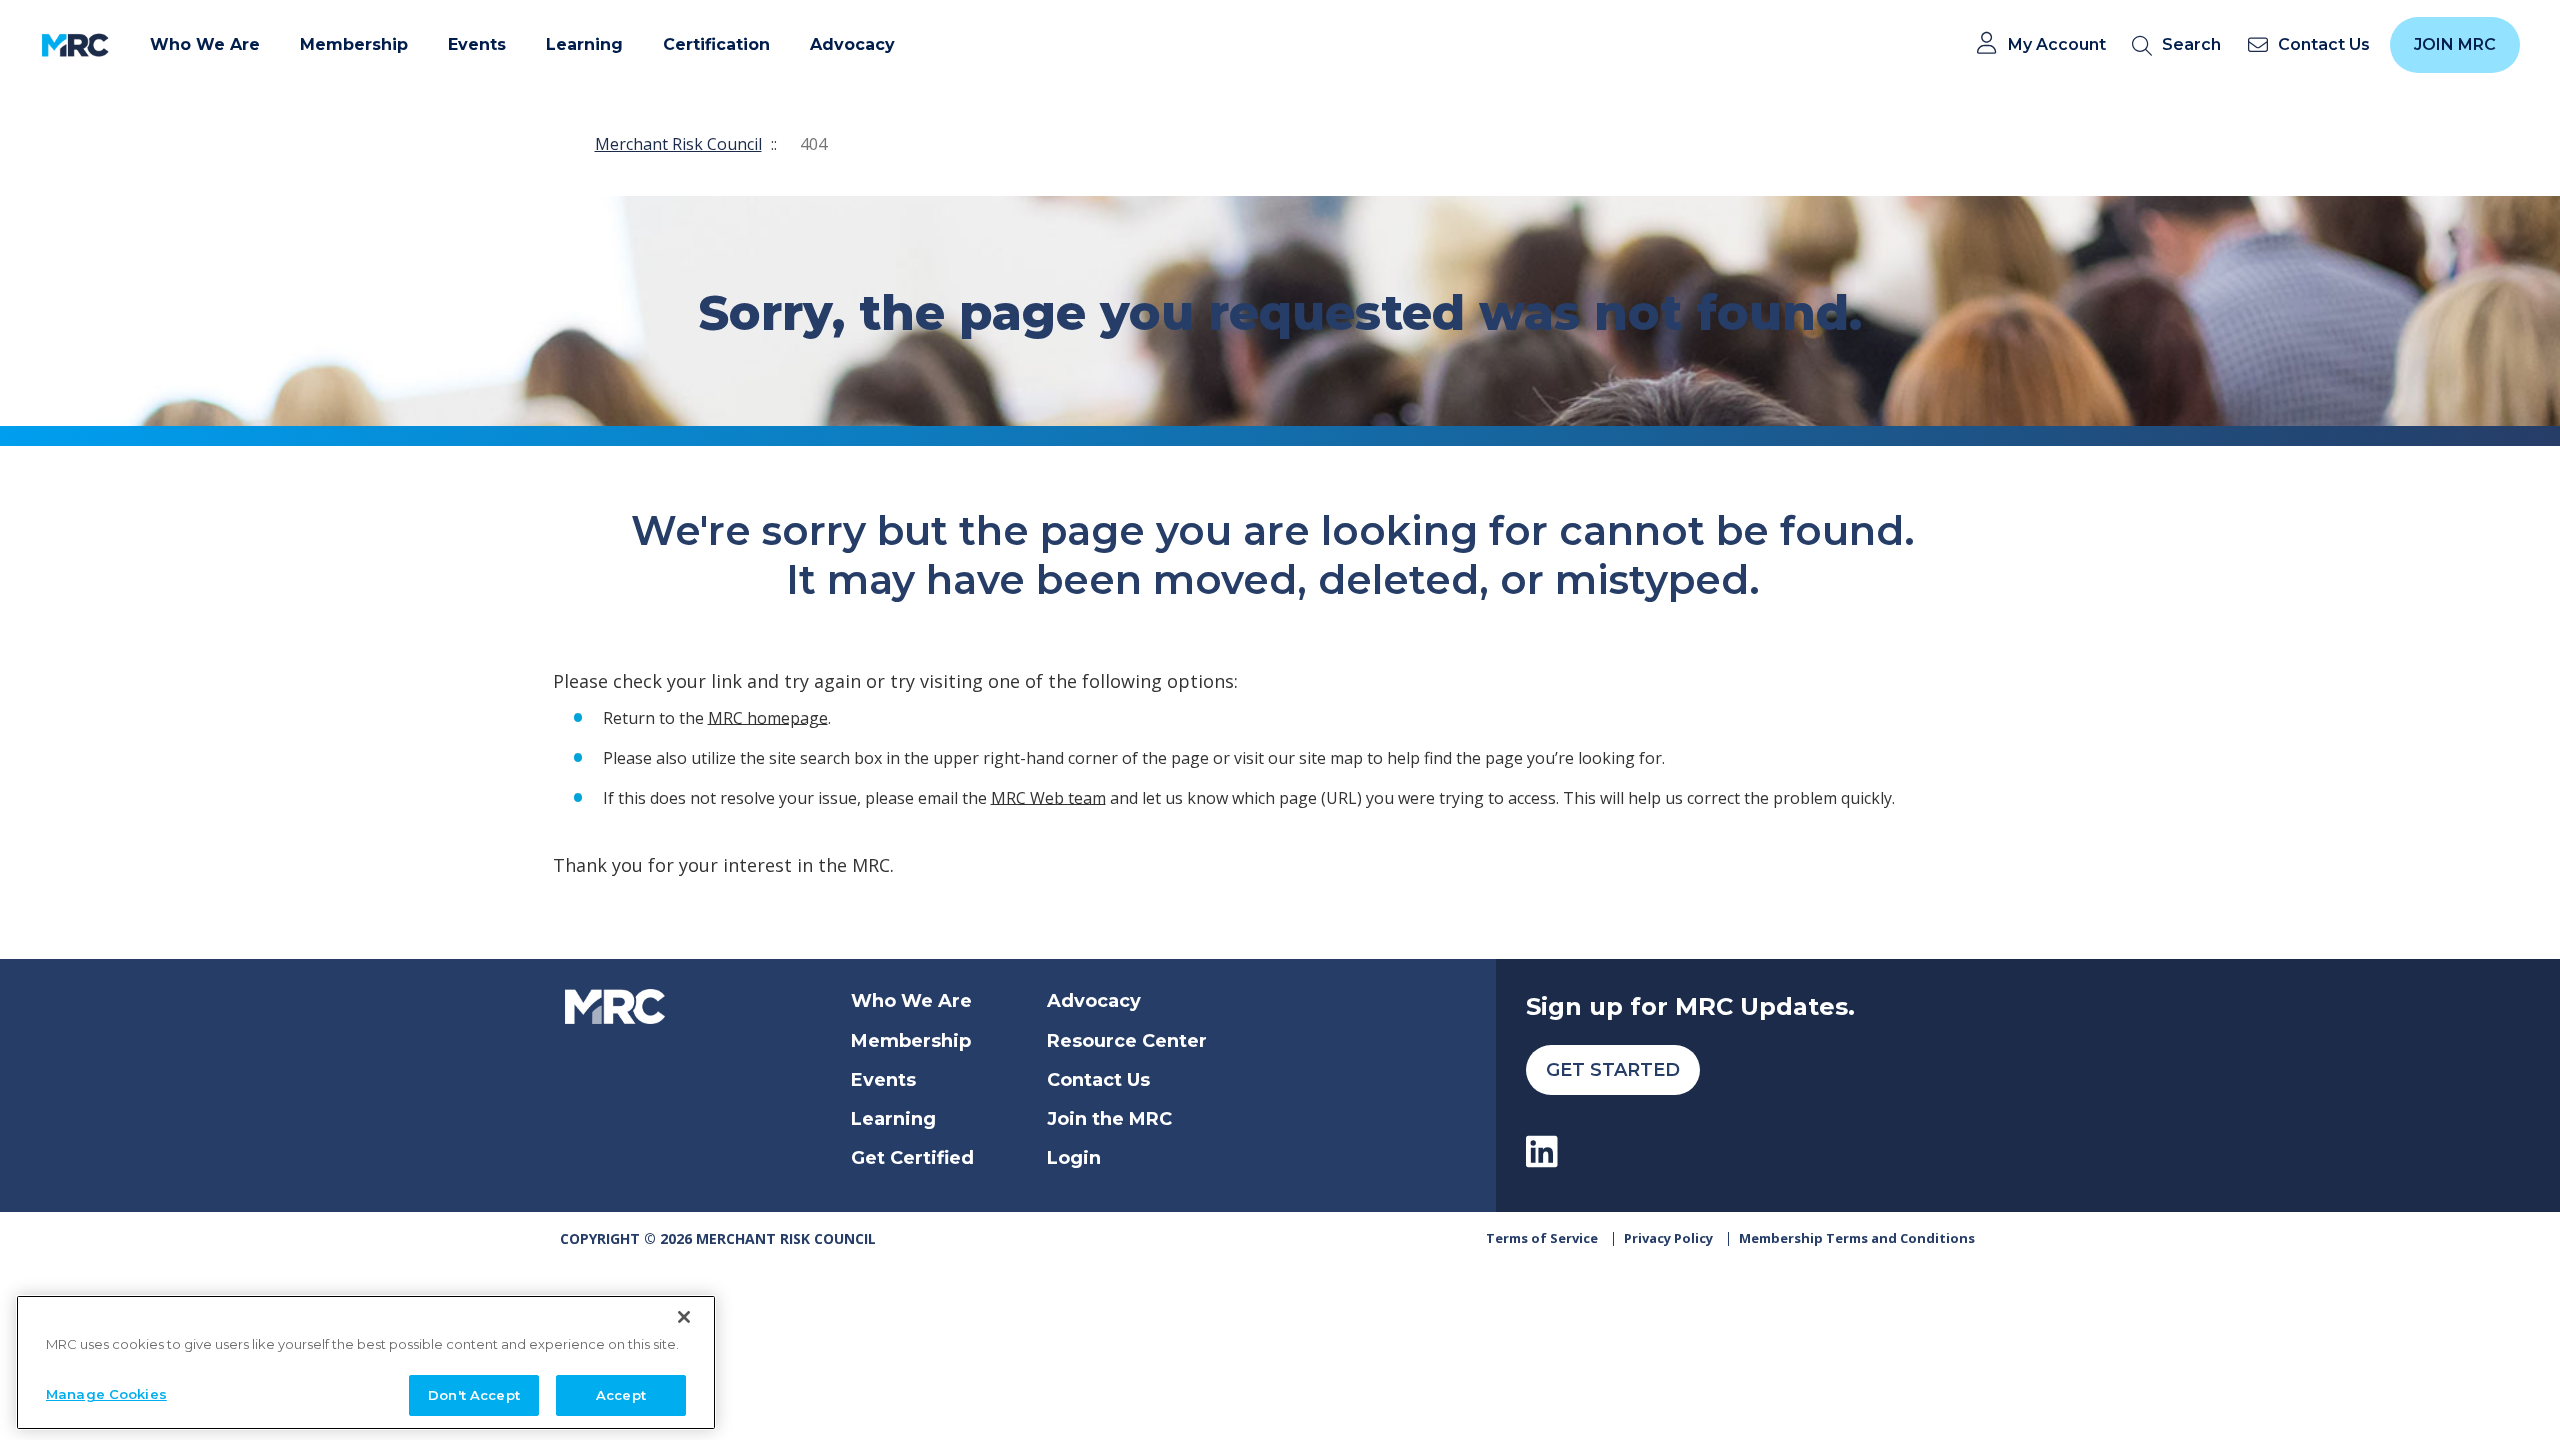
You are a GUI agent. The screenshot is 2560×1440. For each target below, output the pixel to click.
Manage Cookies (106, 1393)
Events (883, 1080)
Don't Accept (474, 1394)
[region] (366, 1362)
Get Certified (912, 1158)
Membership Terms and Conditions (1857, 1238)
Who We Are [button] (205, 44)
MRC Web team (1048, 797)
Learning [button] (584, 44)
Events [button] (477, 44)
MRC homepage (768, 717)
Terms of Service (1542, 1238)
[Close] (684, 1317)
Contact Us (1098, 1080)
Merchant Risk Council (678, 144)
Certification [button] (716, 44)
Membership (911, 1041)
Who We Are (911, 1001)
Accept (621, 1394)
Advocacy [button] (852, 44)
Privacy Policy (1668, 1238)
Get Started (1613, 1070)
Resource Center (1127, 1041)
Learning (893, 1119)
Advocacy (1094, 1001)
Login (1074, 1158)
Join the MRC (1109, 1119)
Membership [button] (354, 44)
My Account (2057, 45)
